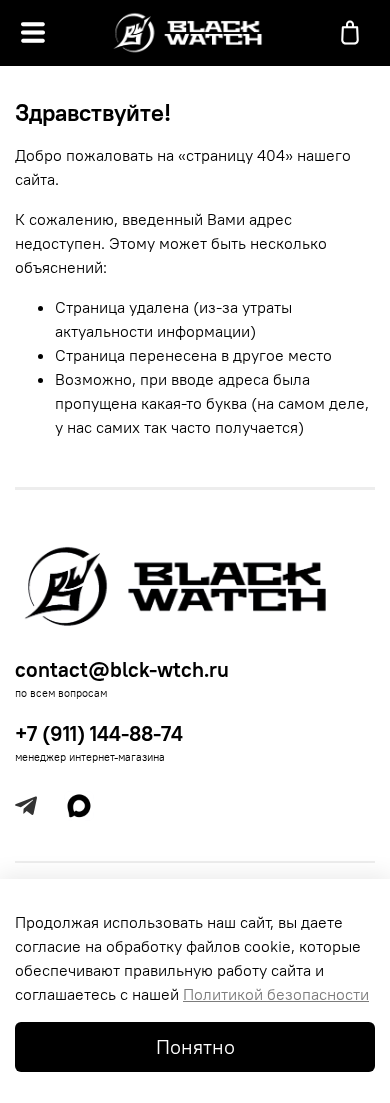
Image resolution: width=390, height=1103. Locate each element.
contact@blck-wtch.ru (122, 669)
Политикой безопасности (276, 994)
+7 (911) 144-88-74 (99, 733)
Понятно (195, 1046)
